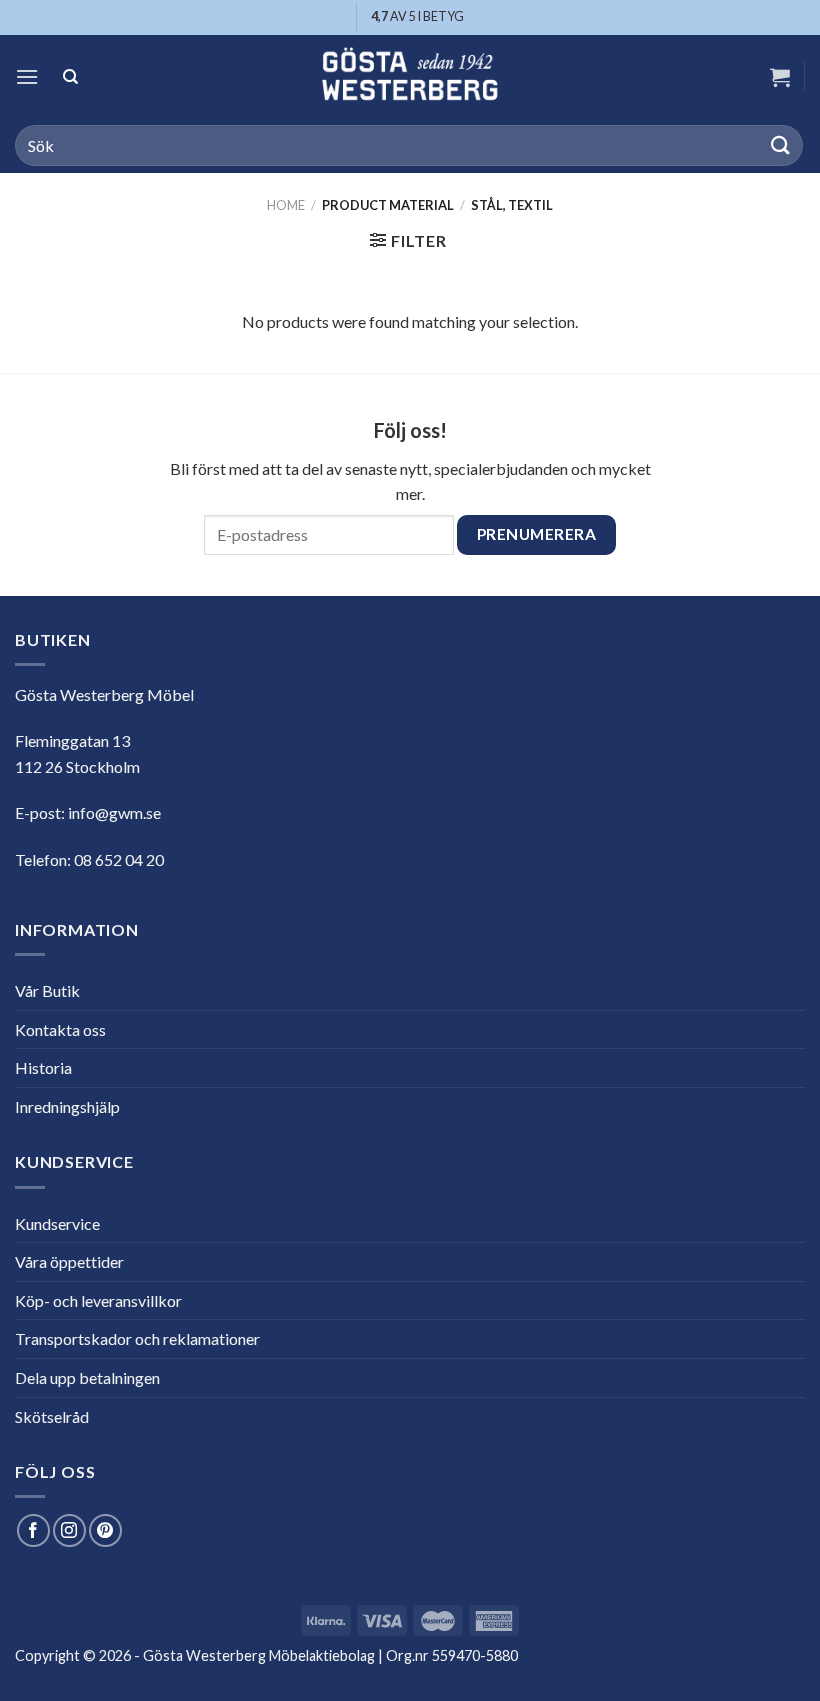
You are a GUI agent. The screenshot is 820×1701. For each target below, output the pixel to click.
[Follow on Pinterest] (105, 1530)
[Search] (71, 76)
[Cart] (780, 77)
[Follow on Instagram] (69, 1530)
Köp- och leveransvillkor (98, 1300)
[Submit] (781, 145)
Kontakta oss (60, 1029)
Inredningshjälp (67, 1106)
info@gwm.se (114, 812)
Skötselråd (52, 1416)
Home (286, 205)
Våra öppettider (69, 1261)
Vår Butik (47, 990)
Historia (43, 1067)
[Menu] (27, 76)
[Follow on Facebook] (33, 1530)
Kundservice (57, 1223)
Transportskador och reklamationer (137, 1338)
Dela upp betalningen (87, 1377)
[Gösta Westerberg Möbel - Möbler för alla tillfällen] (410, 76)
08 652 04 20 (119, 859)
